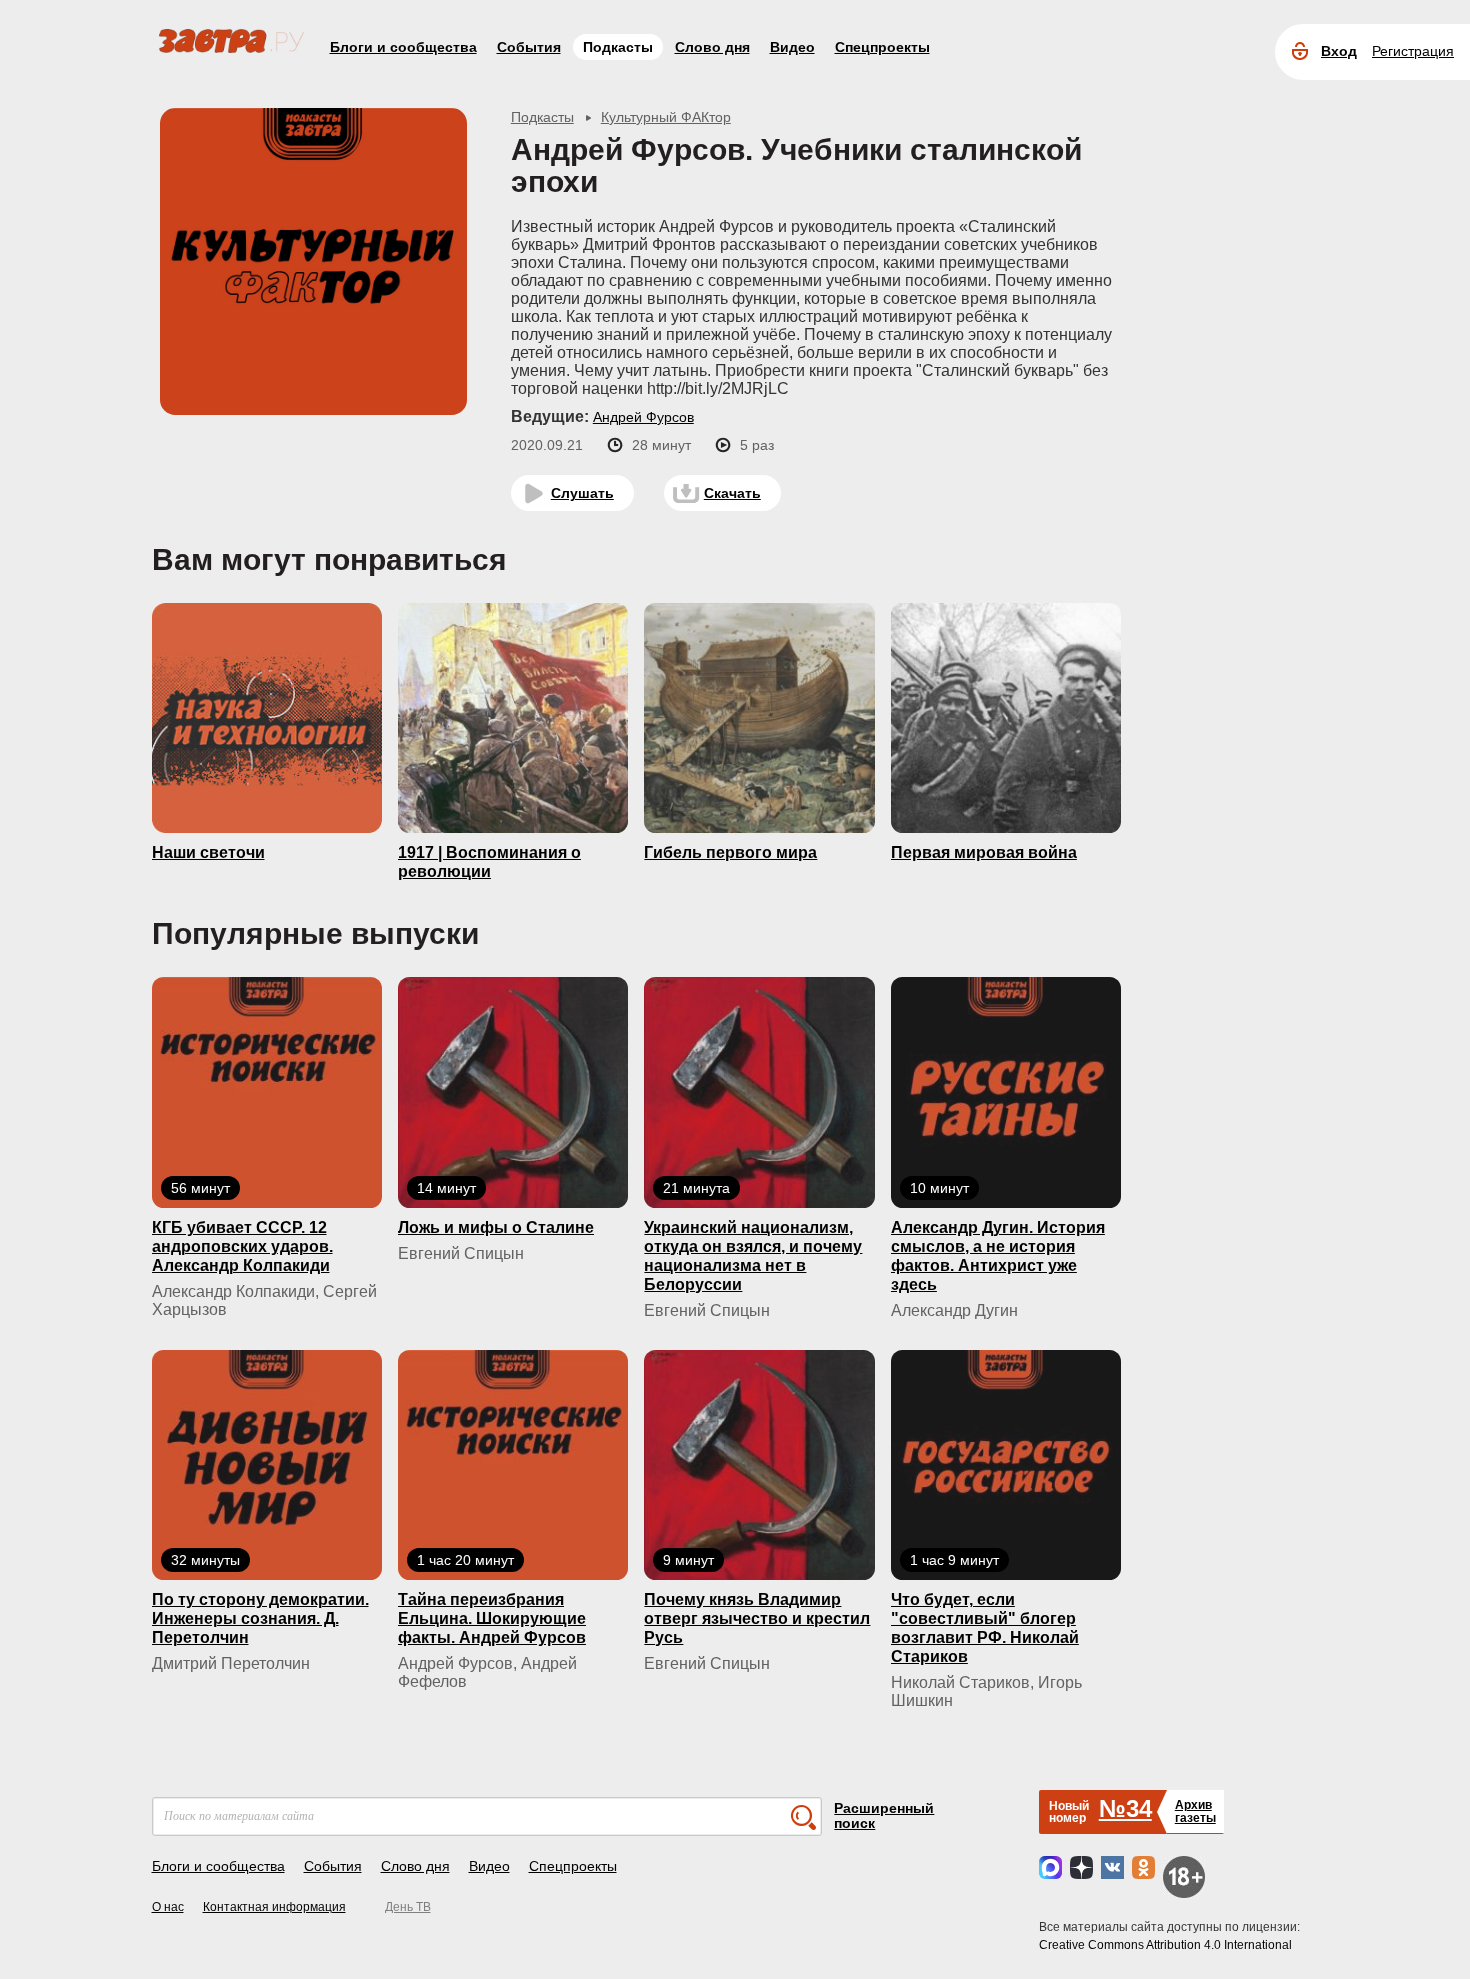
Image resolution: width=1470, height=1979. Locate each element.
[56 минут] (267, 1091)
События (529, 47)
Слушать (582, 493)
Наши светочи (208, 852)
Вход (1339, 51)
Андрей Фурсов (643, 417)
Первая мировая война (984, 852)
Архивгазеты (1195, 1811)
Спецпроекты (882, 47)
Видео (792, 47)
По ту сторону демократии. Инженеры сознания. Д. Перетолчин (260, 1618)
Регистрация (1413, 51)
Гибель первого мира (730, 852)
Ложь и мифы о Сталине (496, 1227)
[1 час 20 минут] (513, 1464)
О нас (168, 1907)
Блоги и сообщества (403, 47)
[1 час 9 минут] (1006, 1464)
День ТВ (408, 1907)
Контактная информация (274, 1907)
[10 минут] (1006, 1091)
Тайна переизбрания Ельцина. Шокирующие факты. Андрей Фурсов (492, 1618)
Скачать (732, 493)
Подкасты (618, 47)
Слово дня (712, 47)
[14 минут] (513, 1091)
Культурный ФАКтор (666, 117)
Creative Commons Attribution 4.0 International (1165, 1945)
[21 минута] (759, 1091)
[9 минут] (759, 1464)
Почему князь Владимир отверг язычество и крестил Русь (757, 1618)
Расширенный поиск (884, 1815)
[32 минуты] (267, 1464)
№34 (1125, 1808)
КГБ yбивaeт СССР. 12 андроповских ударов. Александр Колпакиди (242, 1246)
